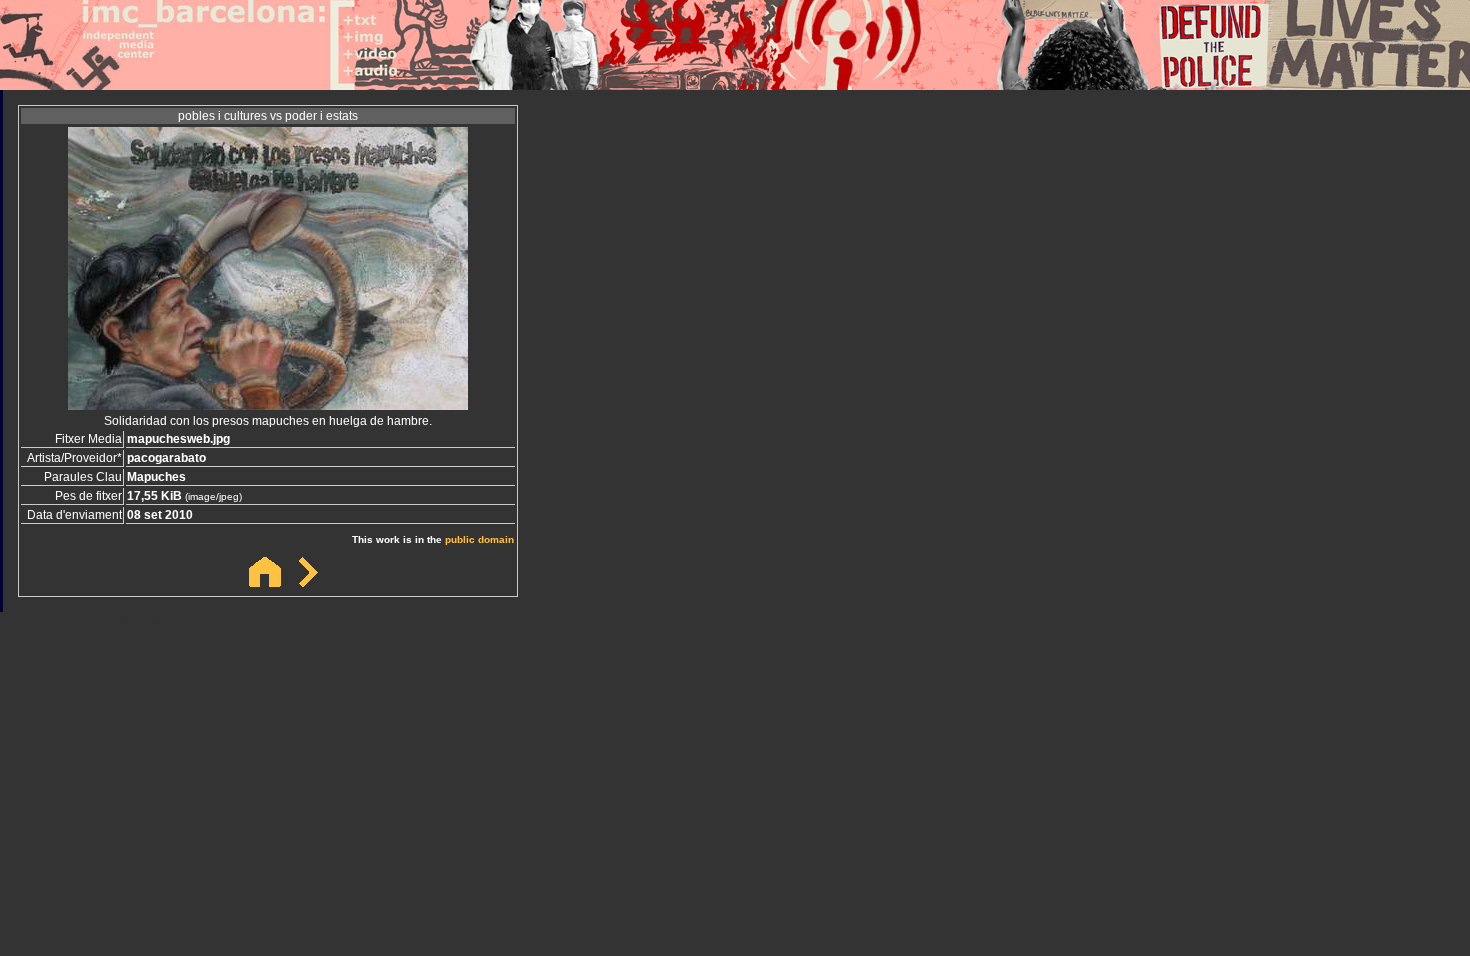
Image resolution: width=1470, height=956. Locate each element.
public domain (479, 539)
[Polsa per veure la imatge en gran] (268, 404)
